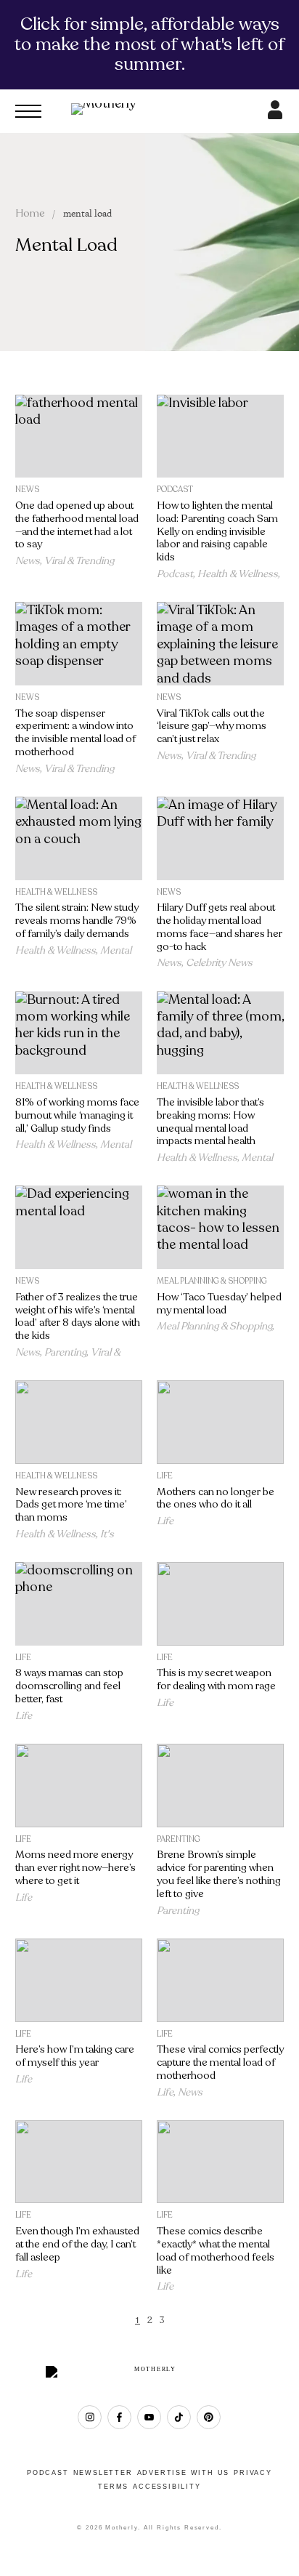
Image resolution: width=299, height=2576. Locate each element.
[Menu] (28, 111)
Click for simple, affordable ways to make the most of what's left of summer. (149, 44)
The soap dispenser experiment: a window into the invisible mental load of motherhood (75, 733)
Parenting (65, 1352)
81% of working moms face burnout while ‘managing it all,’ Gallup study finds (77, 1115)
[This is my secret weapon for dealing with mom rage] (220, 1604)
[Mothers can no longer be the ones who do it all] (220, 1422)
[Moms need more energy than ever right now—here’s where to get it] (79, 1786)
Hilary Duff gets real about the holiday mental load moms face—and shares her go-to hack (220, 927)
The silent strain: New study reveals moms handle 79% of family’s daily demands (77, 921)
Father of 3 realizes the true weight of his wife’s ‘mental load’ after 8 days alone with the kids (78, 1316)
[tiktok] (179, 2417)
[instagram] (90, 2417)
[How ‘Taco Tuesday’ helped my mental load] (220, 1227)
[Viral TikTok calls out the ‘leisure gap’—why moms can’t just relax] (220, 644)
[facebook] (119, 2417)
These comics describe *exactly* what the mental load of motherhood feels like (216, 2250)
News (27, 490)
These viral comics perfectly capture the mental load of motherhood (220, 2062)
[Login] (275, 115)
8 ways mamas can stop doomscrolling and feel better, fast (69, 1686)
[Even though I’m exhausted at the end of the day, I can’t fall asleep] (79, 2162)
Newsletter (103, 2473)
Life (165, 1476)
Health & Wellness (238, 574)
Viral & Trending (79, 561)
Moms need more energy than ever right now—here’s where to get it (75, 1868)
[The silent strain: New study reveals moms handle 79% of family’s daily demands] (79, 838)
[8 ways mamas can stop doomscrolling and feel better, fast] (79, 1604)
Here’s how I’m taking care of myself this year (75, 2056)
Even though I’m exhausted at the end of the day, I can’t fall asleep (77, 2244)
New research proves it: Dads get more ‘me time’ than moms (71, 1505)
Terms (113, 2487)
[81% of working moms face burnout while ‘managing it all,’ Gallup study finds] (79, 1033)
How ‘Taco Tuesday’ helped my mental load (219, 1304)
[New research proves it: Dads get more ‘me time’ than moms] (79, 1422)
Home (30, 213)
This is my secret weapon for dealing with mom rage (216, 1679)
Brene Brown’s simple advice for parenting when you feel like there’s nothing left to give (219, 1874)
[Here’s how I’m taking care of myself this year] (79, 1980)
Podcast (175, 490)
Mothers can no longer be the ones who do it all (216, 1498)
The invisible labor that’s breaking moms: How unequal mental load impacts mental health (210, 1122)
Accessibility (167, 2487)
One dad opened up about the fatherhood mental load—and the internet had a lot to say (77, 525)
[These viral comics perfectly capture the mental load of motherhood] (220, 1980)
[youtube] (149, 2417)
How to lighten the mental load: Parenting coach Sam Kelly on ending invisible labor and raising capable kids (217, 531)
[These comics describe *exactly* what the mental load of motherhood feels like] (220, 2162)
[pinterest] (209, 2417)
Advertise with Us (184, 2473)
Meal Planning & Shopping (212, 1281)
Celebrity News (219, 963)
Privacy (253, 2473)
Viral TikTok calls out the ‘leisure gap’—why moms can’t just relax (212, 726)
